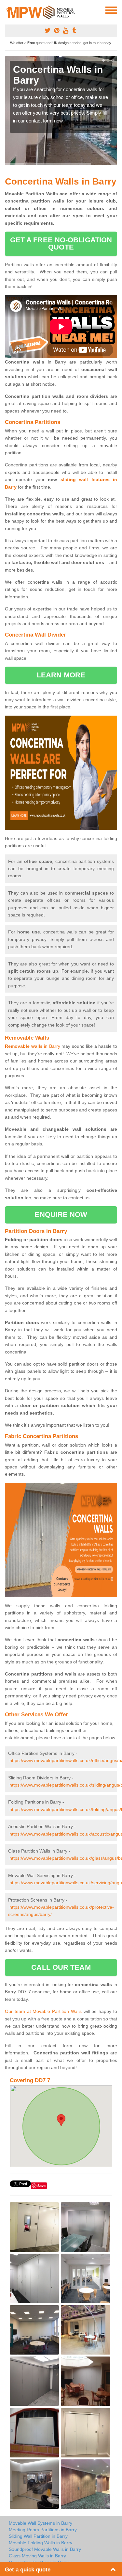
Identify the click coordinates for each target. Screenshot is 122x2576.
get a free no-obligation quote (61, 243)
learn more (61, 675)
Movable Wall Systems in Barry (41, 2523)
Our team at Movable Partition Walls (43, 2011)
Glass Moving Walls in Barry (37, 2556)
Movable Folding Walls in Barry (41, 2543)
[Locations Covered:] (8, 10)
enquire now (61, 1215)
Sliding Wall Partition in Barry (38, 2536)
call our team (61, 1967)
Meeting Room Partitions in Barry (43, 2530)
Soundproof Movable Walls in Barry (45, 2549)
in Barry (33, 1046)
